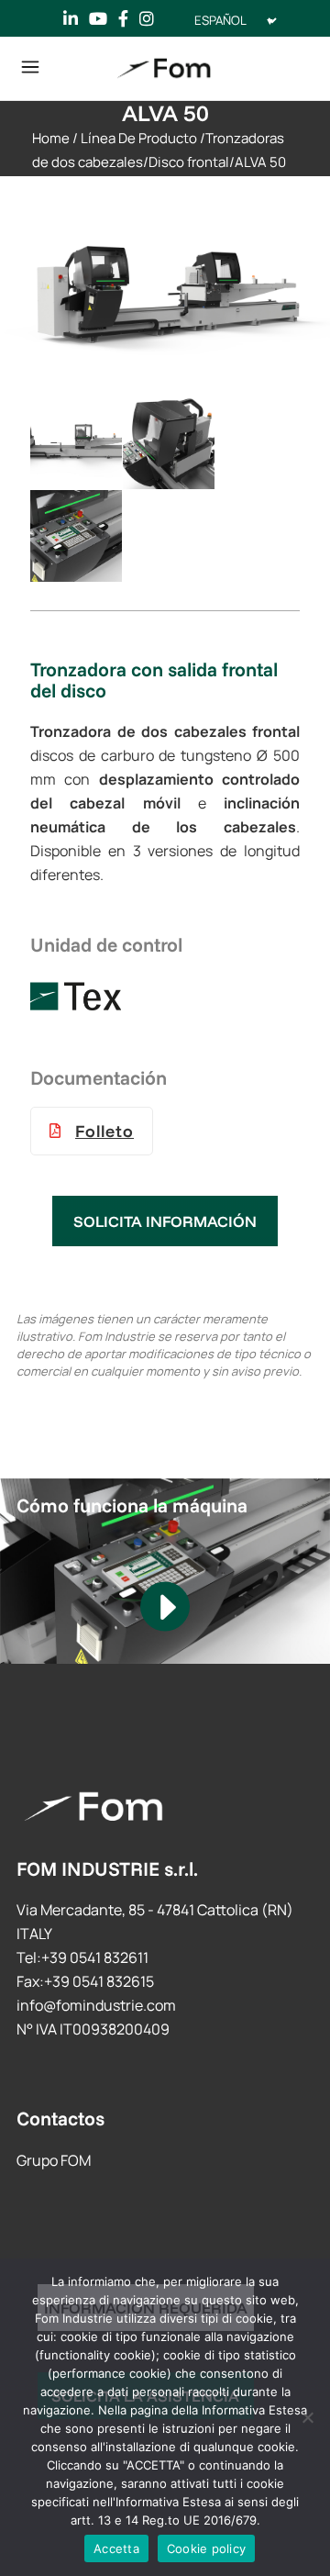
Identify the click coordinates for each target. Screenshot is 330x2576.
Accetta (116, 2548)
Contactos (60, 2118)
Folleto (104, 1131)
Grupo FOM (54, 2160)
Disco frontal (189, 162)
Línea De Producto (139, 138)
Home (51, 138)
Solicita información (165, 1221)
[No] (307, 2417)
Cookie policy (206, 2548)
